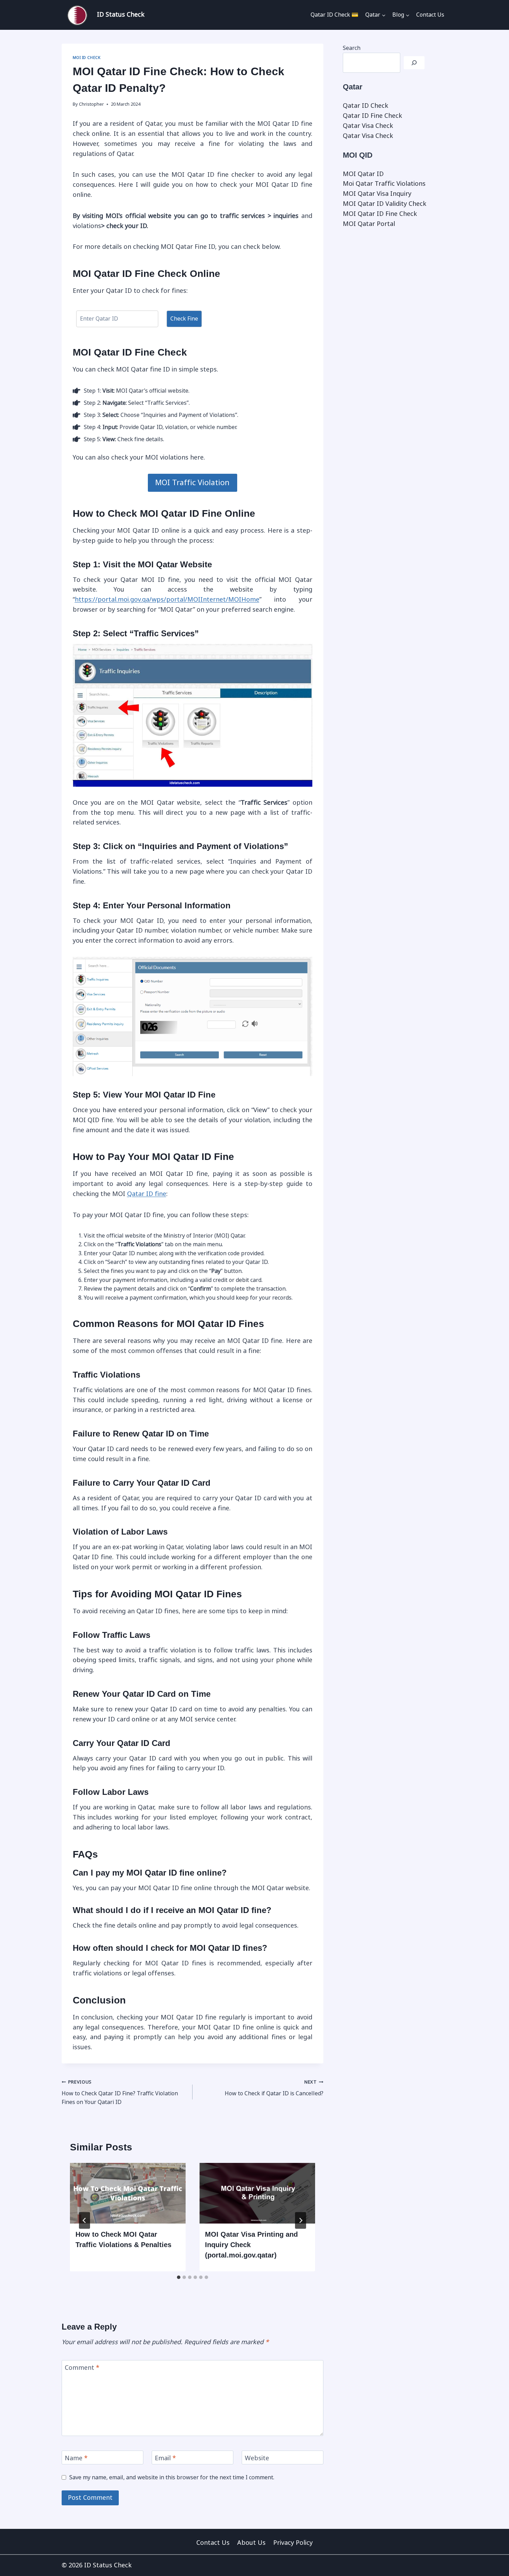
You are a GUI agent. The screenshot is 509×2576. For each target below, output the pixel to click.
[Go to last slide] (84, 2220)
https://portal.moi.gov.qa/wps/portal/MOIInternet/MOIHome (167, 600)
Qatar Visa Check (368, 126)
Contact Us (430, 15)
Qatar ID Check (365, 106)
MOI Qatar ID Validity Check (385, 204)
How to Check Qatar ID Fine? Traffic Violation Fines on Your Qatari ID (120, 2092)
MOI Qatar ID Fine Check (380, 214)
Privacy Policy (293, 2543)
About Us (251, 2543)
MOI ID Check (87, 58)
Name (76, 2458)
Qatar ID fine (147, 1194)
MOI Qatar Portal (369, 224)
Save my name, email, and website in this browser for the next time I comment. (172, 2477)
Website (257, 2458)
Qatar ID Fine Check (372, 116)
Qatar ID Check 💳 (334, 15)
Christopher (91, 104)
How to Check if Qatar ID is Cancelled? (274, 2088)
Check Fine (184, 319)
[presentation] (128, 2193)
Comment (82, 2368)
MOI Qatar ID (363, 174)
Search (352, 48)
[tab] (179, 2277)
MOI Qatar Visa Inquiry (377, 194)
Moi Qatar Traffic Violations (384, 184)
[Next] (301, 2220)
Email (165, 2458)
